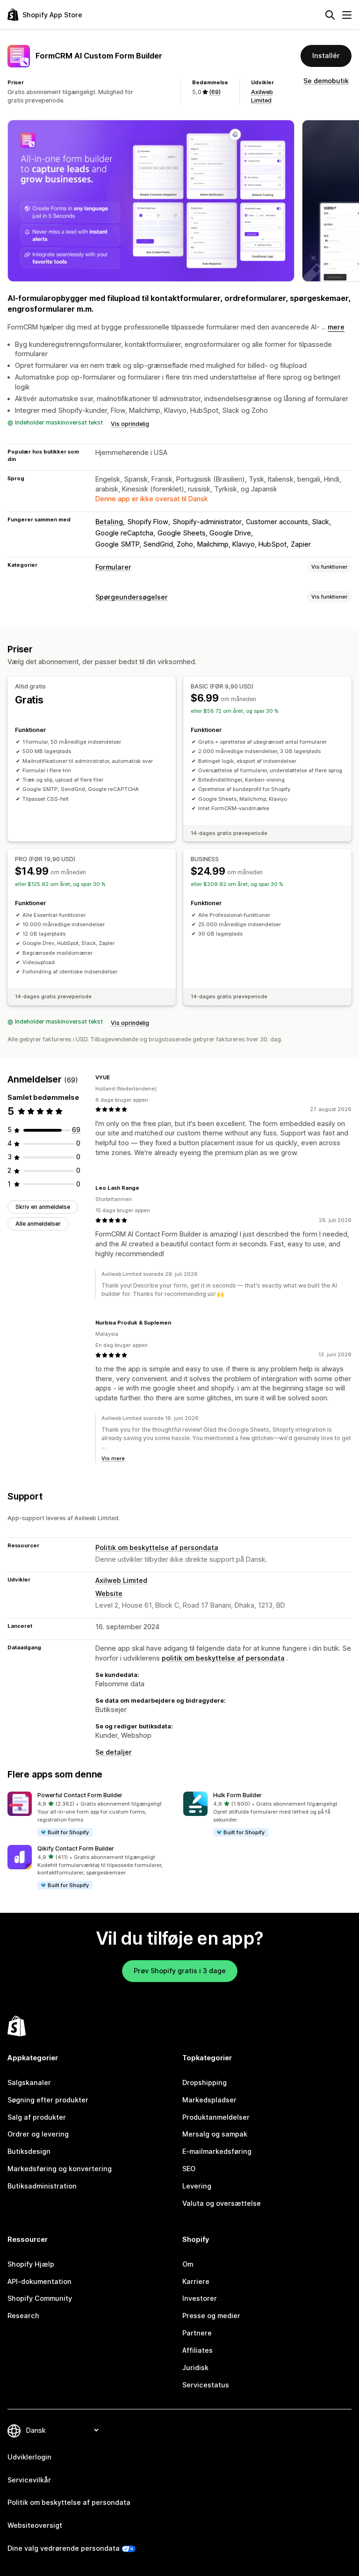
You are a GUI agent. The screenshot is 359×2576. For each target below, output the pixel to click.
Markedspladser (209, 2100)
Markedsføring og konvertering (60, 2169)
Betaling (109, 522)
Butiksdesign (29, 2151)
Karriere (196, 2281)
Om (188, 2264)
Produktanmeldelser (216, 2117)
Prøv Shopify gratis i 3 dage (180, 1971)
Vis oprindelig (130, 424)
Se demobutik (326, 81)
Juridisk (195, 2367)
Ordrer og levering (38, 2134)
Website (109, 1593)
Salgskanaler (29, 2082)
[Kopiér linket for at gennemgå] (115, 1077)
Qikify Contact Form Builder (76, 1848)
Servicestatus (206, 2385)
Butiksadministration (42, 2186)
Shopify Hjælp (31, 2264)
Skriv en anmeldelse (43, 1207)
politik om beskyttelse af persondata (223, 1658)
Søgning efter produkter (48, 2100)
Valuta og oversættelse (222, 2203)
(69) (215, 92)
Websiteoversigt (35, 2525)
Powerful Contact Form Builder (80, 1795)
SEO (189, 2169)
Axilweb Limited (121, 1580)
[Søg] (330, 15)
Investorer (200, 2298)
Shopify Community (40, 2298)
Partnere (197, 2333)
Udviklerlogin (29, 2457)
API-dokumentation (39, 2281)
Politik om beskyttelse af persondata (157, 1548)
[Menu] (347, 15)
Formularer (113, 567)
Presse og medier (211, 2316)
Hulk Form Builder (237, 1795)
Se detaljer (114, 1752)
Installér (326, 55)
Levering (197, 2186)
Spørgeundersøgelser (132, 597)
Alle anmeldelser (38, 1224)
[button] (92, 1814)
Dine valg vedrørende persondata (64, 2548)
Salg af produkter (37, 2117)
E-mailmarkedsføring (217, 2151)
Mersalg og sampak (215, 2134)
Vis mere (113, 1458)
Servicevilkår (29, 2480)
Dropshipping (205, 2082)
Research (23, 2316)
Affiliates (197, 2350)
